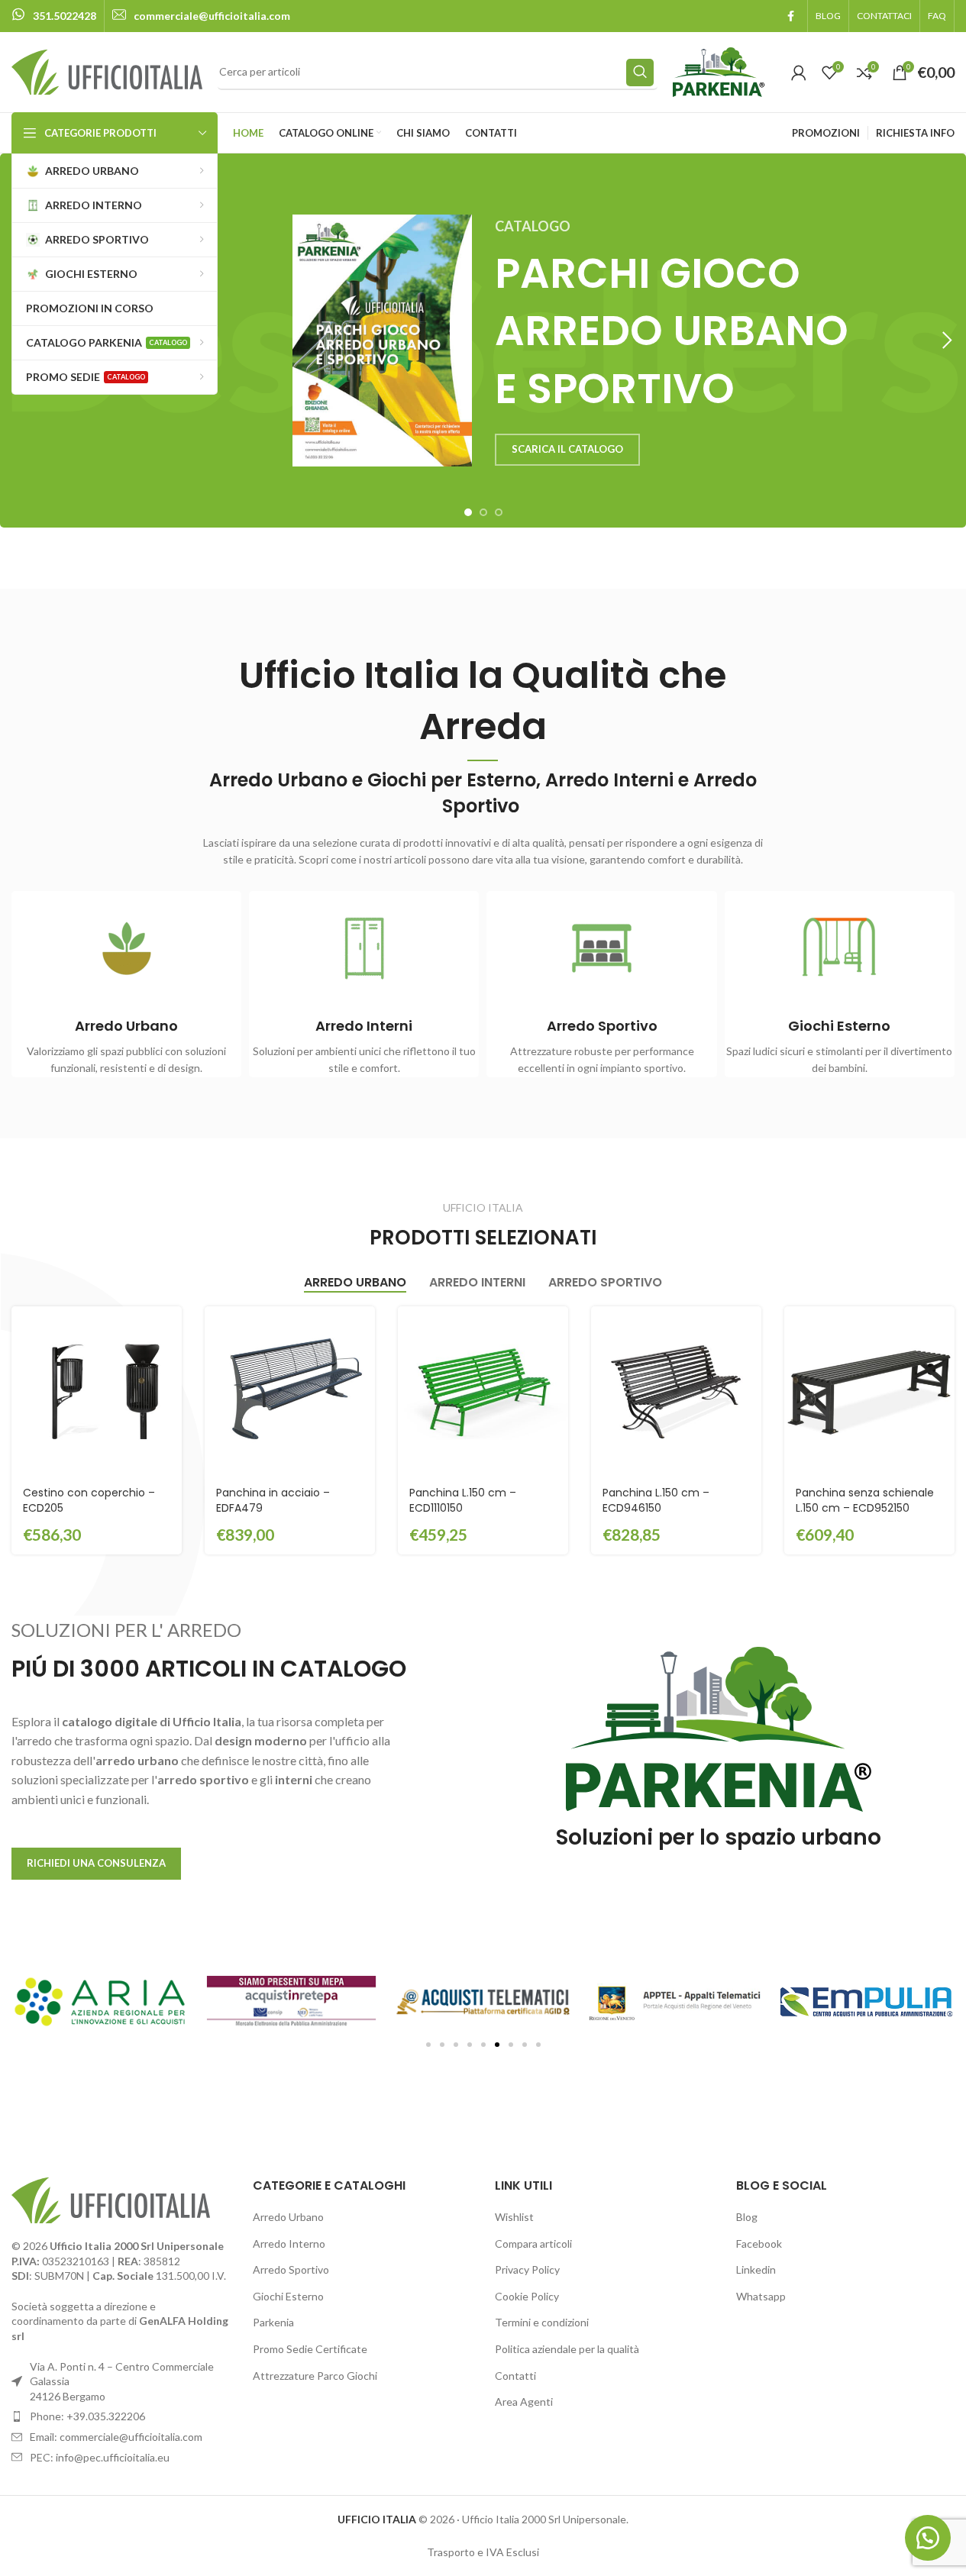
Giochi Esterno (288, 2296)
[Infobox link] (54, 16)
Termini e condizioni (542, 2322)
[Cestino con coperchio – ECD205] (97, 1391)
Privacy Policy (527, 2269)
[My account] (799, 73)
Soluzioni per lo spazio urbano (719, 1837)
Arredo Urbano (288, 2217)
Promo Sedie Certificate (310, 2349)
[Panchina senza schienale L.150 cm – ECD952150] (869, 1391)
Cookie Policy (527, 2296)
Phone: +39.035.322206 (87, 2416)
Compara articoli (533, 2244)
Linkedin (756, 2269)
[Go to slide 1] (468, 512)
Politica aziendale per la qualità (567, 2349)
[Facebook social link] (790, 16)
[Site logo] (107, 71)
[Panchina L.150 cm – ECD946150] (676, 1391)
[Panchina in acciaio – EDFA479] (290, 1391)
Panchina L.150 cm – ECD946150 (656, 1500)
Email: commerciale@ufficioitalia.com (116, 2437)
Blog (747, 2217)
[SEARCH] (640, 73)
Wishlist (514, 2217)
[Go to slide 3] (499, 512)
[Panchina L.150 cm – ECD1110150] (483, 1391)
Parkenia (273, 2322)
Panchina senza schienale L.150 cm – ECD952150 (865, 1500)
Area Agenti (524, 2402)
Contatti (515, 2376)
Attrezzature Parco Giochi (315, 2376)
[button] (947, 341)
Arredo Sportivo (291, 2269)
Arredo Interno (289, 2244)
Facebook (759, 2244)
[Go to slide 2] (483, 512)
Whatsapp (761, 2296)
